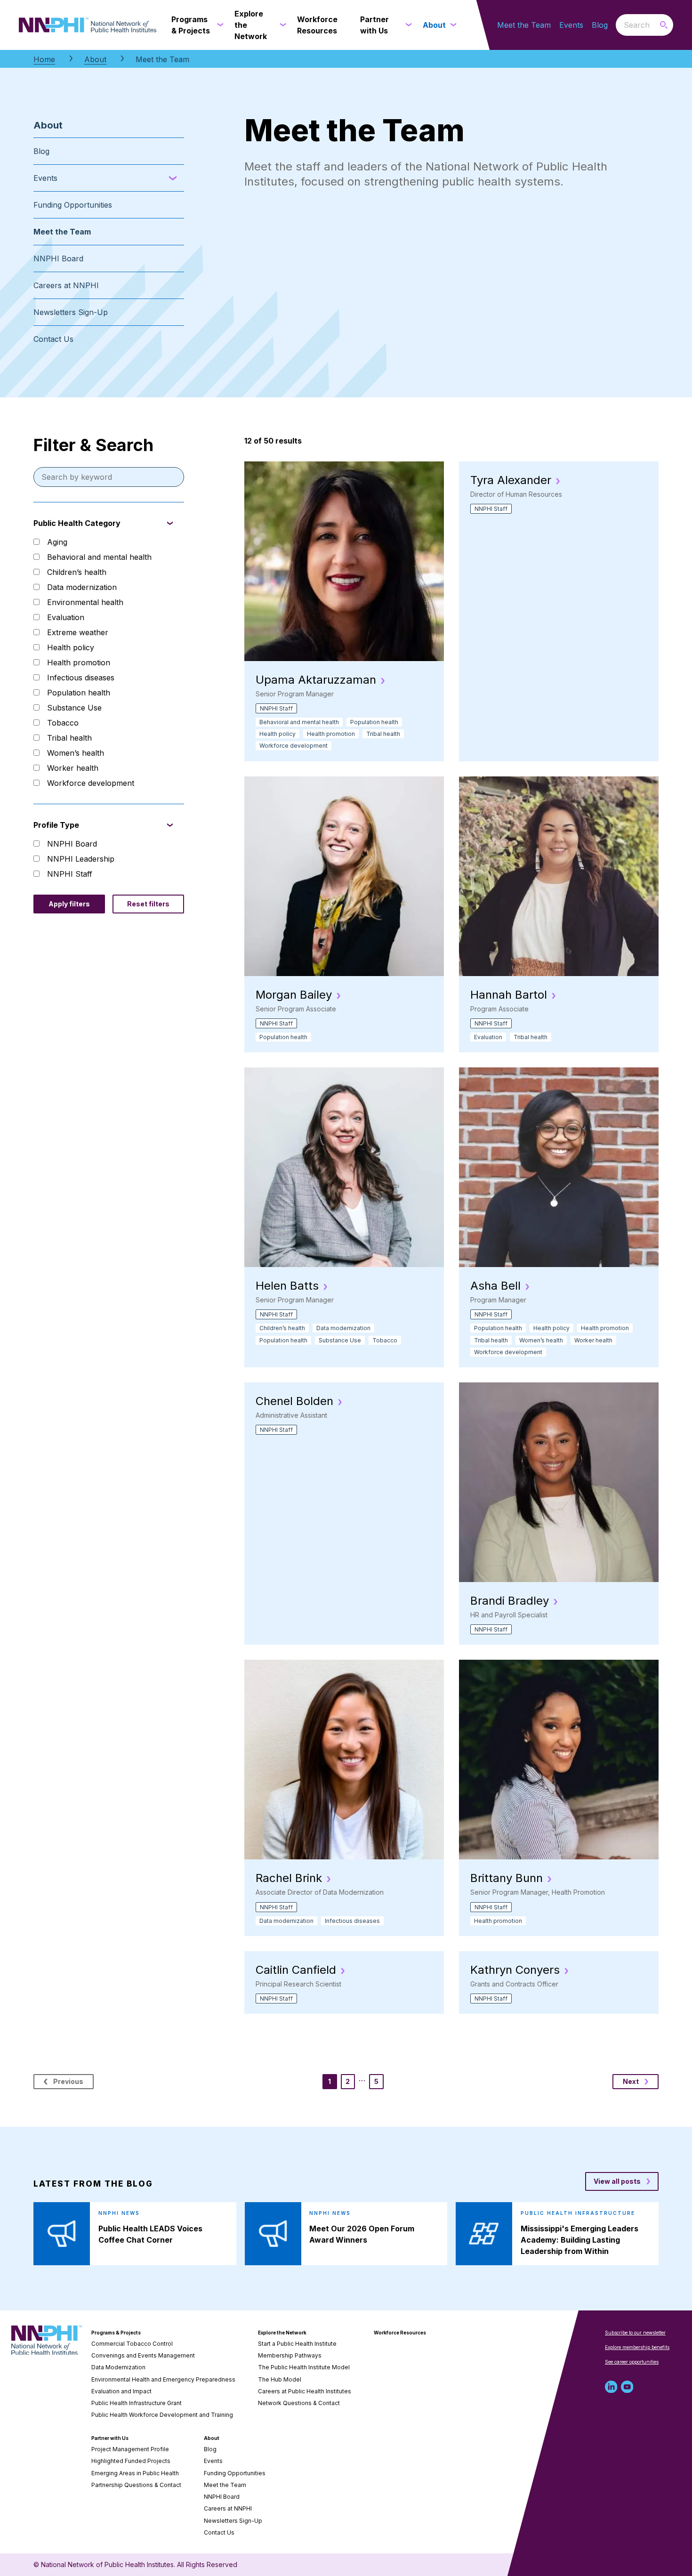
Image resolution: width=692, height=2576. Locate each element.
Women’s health (76, 753)
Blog (600, 25)
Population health (79, 693)
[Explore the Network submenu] (281, 25)
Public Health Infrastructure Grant (137, 2403)
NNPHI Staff (70, 874)
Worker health (73, 768)
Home (44, 59)
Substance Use (74, 708)
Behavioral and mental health (99, 557)
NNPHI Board (58, 258)
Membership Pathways (290, 2355)
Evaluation (66, 617)
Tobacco (63, 723)
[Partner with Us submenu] (407, 25)
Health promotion (79, 662)
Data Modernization (118, 2367)
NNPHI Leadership (81, 859)
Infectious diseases (81, 678)
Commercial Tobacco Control (132, 2344)
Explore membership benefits (637, 2347)
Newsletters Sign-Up (71, 312)
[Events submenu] (173, 178)
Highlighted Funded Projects (131, 2461)
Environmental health (85, 602)
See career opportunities (632, 2362)
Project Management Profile (130, 2449)
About (95, 59)
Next (631, 2081)
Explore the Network (282, 2333)
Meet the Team (524, 25)
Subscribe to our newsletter (635, 2333)
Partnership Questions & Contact (136, 2485)
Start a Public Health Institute (297, 2344)
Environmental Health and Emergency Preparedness (163, 2379)
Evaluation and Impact (121, 2391)
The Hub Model (280, 2379)
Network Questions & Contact (299, 2403)
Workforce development (91, 783)
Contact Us (53, 339)
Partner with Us (110, 2438)
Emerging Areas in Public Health (135, 2473)
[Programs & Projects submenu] (218, 25)
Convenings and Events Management (143, 2355)
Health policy (71, 647)
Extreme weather (78, 632)
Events (571, 25)
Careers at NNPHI (66, 285)
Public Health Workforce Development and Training (162, 2415)
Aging (57, 542)
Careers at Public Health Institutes (305, 2391)
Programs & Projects (116, 2333)
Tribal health (69, 738)
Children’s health (77, 572)
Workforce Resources (400, 2333)
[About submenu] (451, 25)
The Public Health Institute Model (304, 2367)
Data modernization (82, 587)
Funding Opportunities (73, 205)
